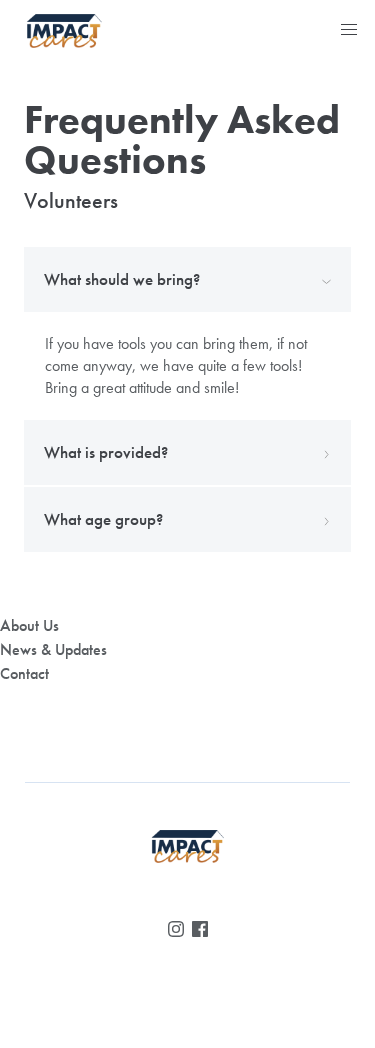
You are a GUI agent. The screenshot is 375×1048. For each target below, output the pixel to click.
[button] (349, 30)
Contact (24, 673)
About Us (29, 625)
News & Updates (53, 649)
